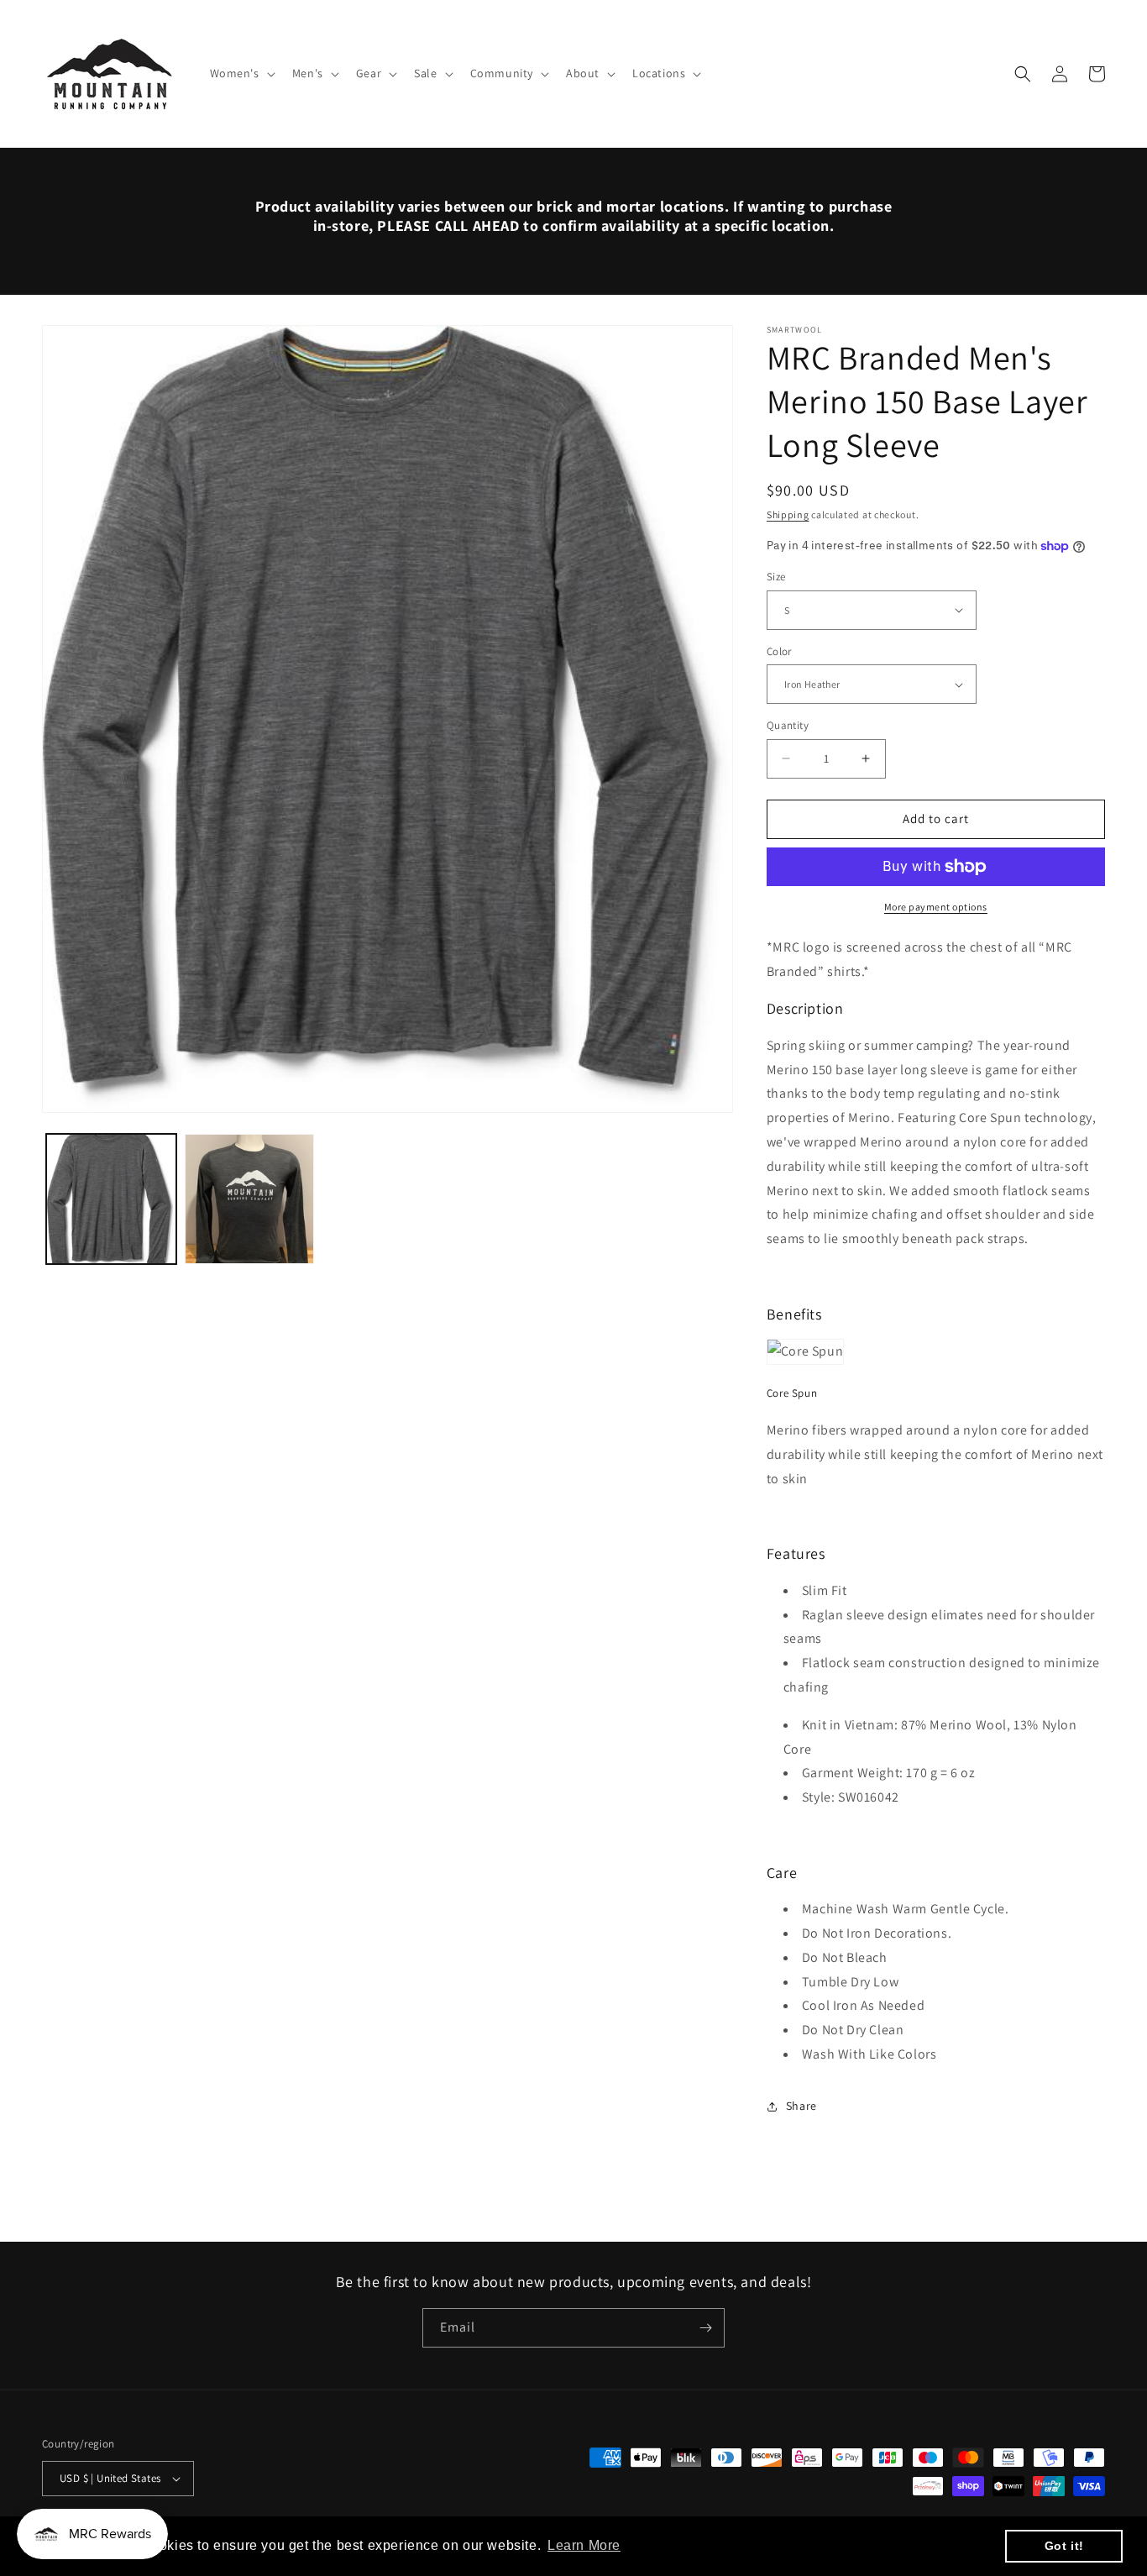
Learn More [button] (584, 2545)
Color (779, 651)
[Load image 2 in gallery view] (250, 1199)
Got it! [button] (1064, 2546)
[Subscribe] (705, 2328)
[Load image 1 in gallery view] (111, 1199)
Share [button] (801, 2106)
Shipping (788, 514)
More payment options (936, 907)
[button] (241, 73)
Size (776, 577)
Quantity (788, 725)
